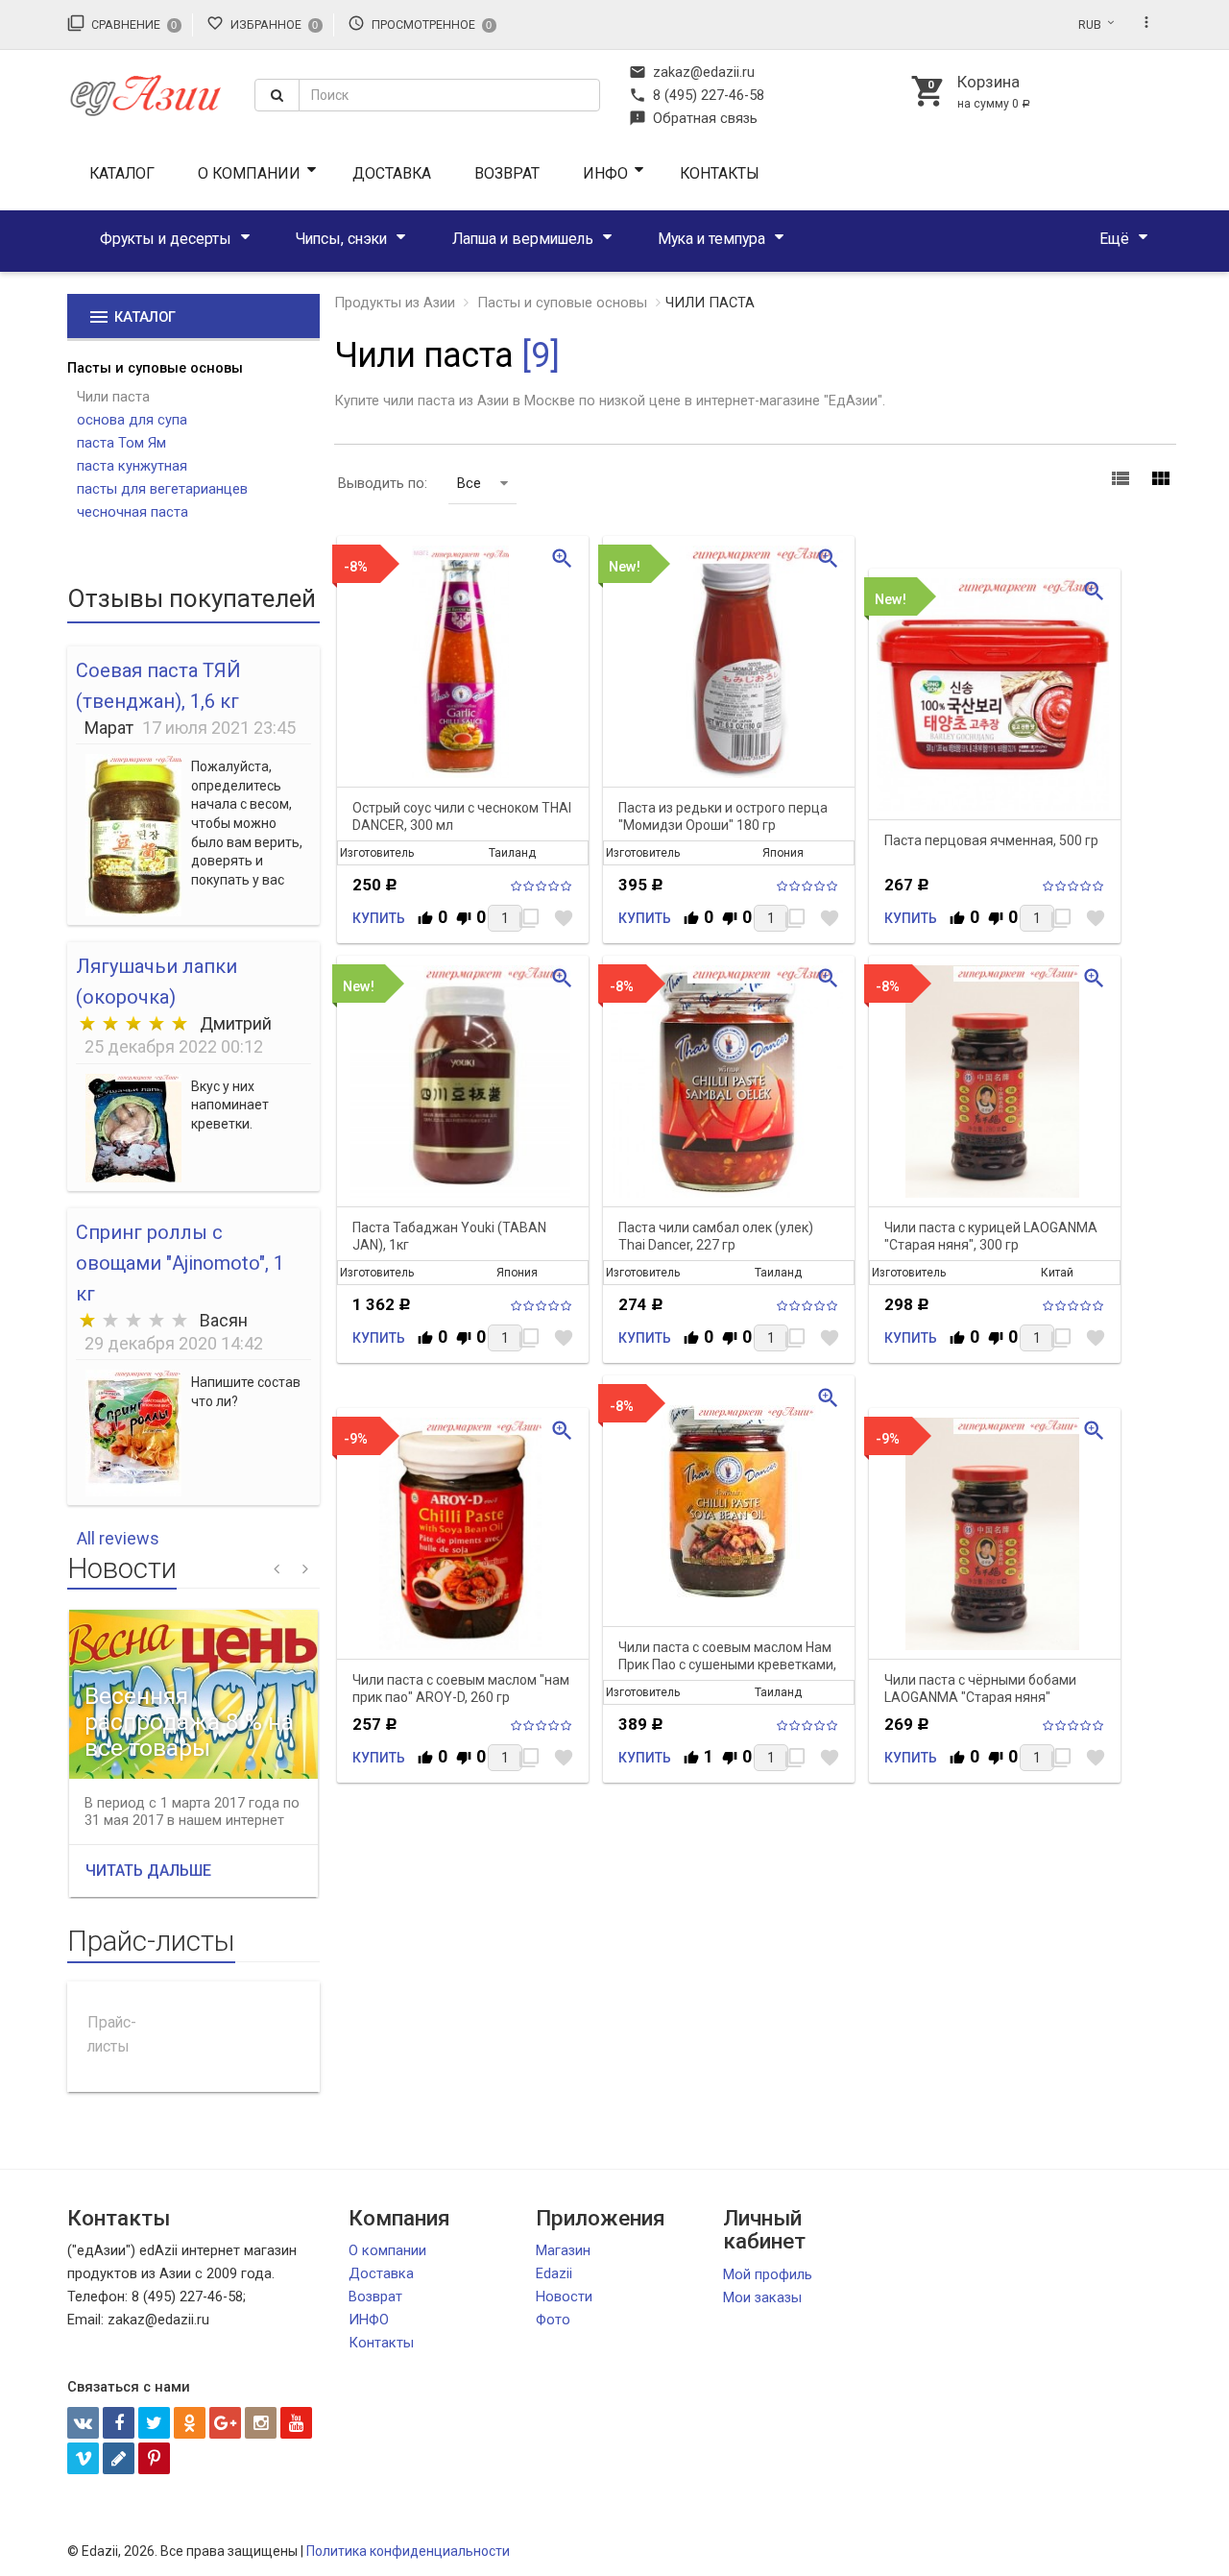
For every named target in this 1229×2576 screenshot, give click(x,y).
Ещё (1114, 239)
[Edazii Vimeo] (83, 2458)
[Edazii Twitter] (154, 2423)
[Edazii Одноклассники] (190, 2423)
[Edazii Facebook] (119, 2423)
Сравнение (122, 23)
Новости (564, 2297)
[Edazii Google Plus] (225, 2423)
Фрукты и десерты (166, 239)
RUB (1090, 25)
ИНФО (605, 173)
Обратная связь (693, 118)
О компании (249, 173)
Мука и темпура (711, 239)
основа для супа (132, 420)
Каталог (122, 173)
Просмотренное (420, 23)
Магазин (563, 2250)
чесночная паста (133, 512)
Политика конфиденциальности (408, 2551)
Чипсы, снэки (341, 239)
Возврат (507, 173)
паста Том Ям (121, 443)
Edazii (554, 2273)
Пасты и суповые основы (155, 368)
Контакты (720, 173)
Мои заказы (762, 2297)
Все (469, 483)
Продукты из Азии (395, 303)
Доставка (392, 173)
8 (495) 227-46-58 (697, 95)
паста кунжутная (132, 466)
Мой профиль (768, 2274)
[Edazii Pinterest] (154, 2458)
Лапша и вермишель (523, 239)
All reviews (118, 1538)
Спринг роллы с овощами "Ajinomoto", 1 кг (180, 1263)
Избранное (262, 23)
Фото (553, 2320)
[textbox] (449, 95)
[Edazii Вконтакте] (83, 2423)
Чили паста (113, 397)
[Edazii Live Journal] (119, 2458)
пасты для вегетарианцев (162, 489)
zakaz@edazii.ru (692, 72)
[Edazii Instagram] (261, 2423)
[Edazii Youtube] (296, 2423)
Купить (379, 918)
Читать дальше (148, 1871)
